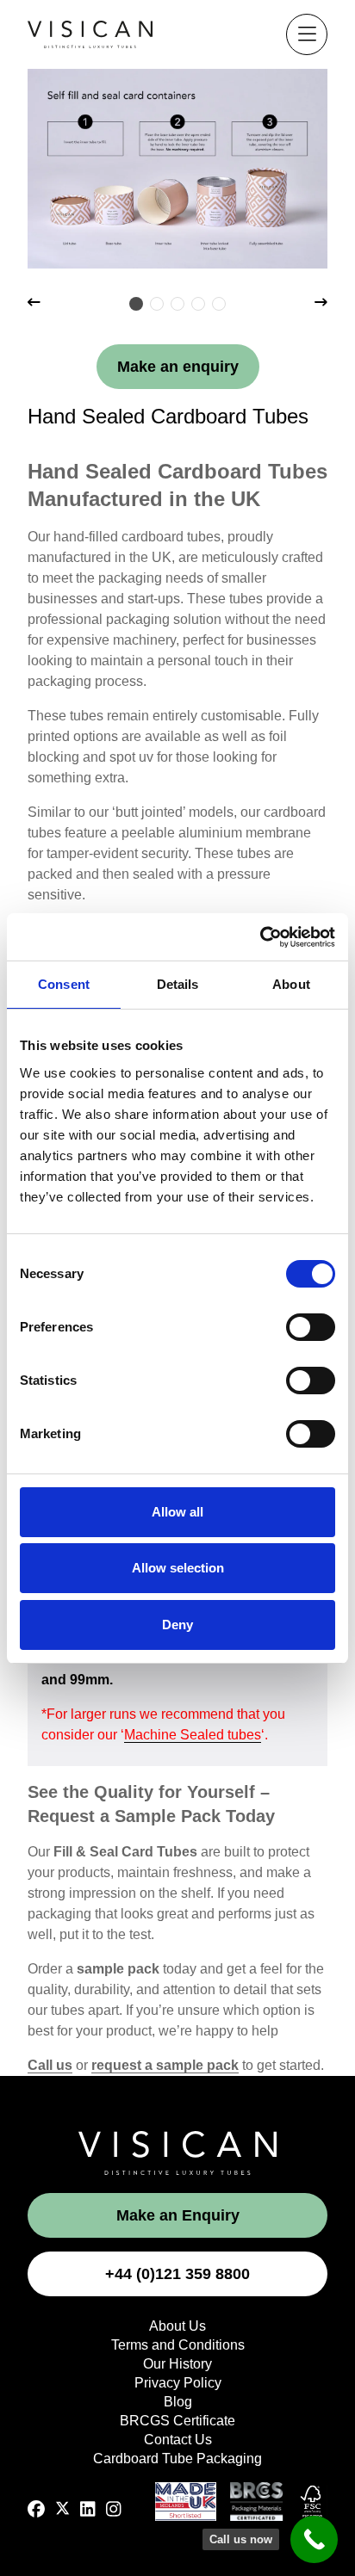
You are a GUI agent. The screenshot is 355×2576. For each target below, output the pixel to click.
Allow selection (178, 1568)
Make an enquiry (178, 367)
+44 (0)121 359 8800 (177, 2274)
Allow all (177, 1512)
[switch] (311, 1327)
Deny (177, 1625)
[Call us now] (314, 2539)
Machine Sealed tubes (193, 1735)
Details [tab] (178, 984)
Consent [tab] (64, 984)
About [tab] (291, 984)
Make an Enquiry (178, 2215)
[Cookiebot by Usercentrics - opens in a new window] (260, 937)
